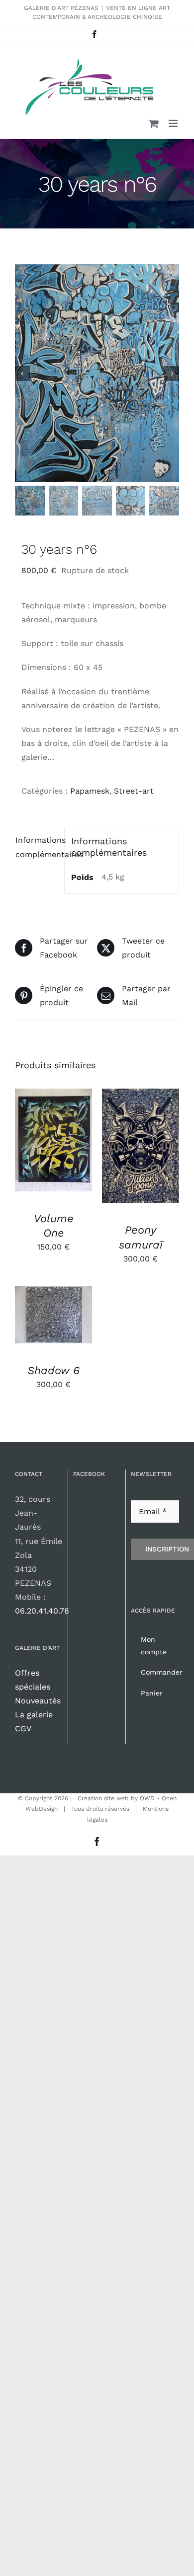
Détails (39, 1151)
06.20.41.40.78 (42, 1611)
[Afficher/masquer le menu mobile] (174, 123)
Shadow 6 (53, 1370)
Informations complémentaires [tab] (37, 847)
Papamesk (90, 791)
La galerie (34, 1715)
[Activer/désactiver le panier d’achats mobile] (154, 123)
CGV (23, 1729)
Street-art (134, 791)
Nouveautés (38, 1701)
